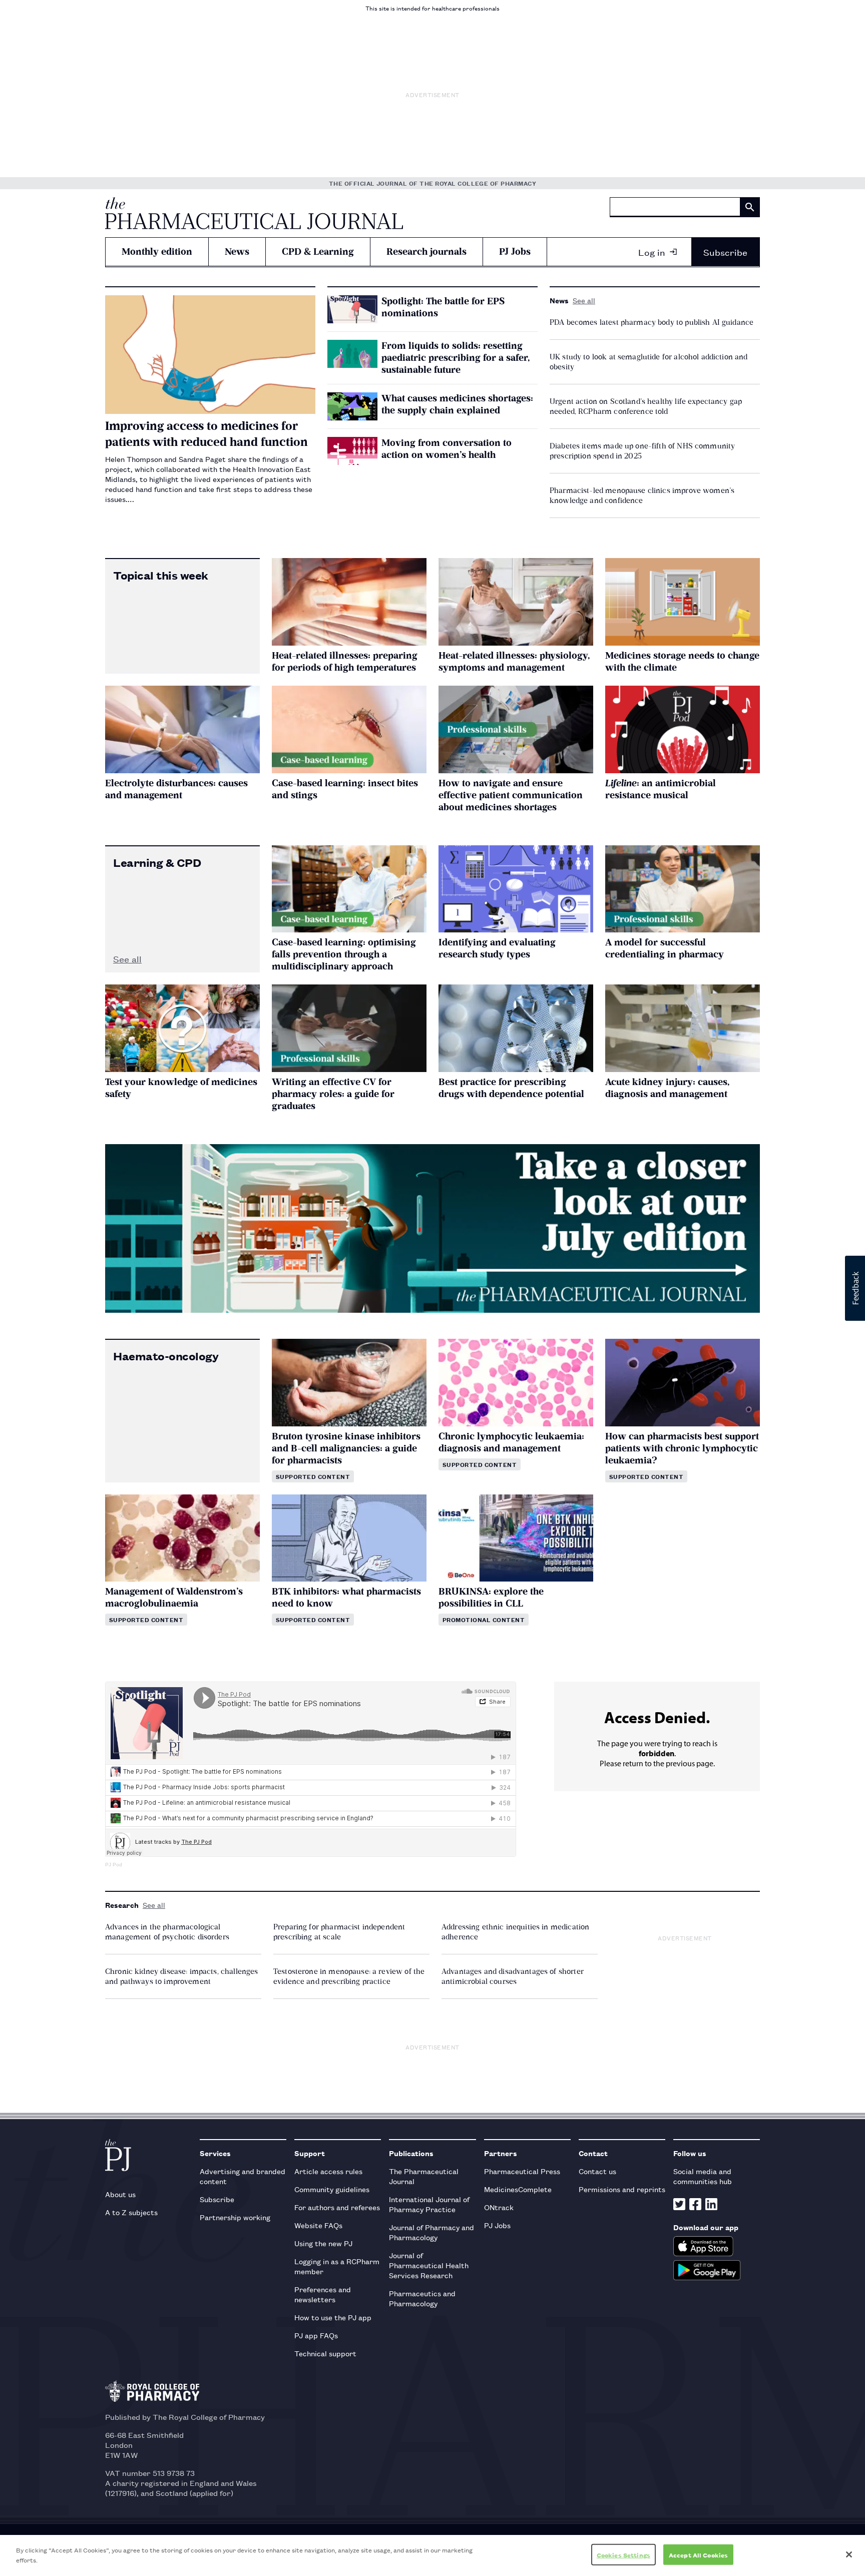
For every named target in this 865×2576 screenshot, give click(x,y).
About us (120, 2194)
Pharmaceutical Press (522, 2171)
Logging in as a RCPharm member (337, 2266)
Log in (652, 252)
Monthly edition (157, 251)
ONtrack (499, 2207)
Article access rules (328, 2171)
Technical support (325, 2353)
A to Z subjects (131, 2212)
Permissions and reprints (622, 2189)
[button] (855, 1288)
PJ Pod (114, 1865)
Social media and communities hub (703, 2176)
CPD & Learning (318, 251)
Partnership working (235, 2217)
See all (584, 300)
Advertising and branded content (243, 2176)
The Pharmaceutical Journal (424, 2176)
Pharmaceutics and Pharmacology (422, 2298)
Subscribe (725, 252)
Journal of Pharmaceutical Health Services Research (429, 2265)
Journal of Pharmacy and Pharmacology (431, 2232)
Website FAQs (318, 2225)
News (237, 251)
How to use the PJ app (333, 2317)
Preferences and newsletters (323, 2294)
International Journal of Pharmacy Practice (429, 2204)
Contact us (597, 2171)
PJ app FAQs (316, 2335)
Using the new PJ (323, 2243)
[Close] (849, 2554)
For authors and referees (337, 2207)
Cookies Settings (623, 2555)
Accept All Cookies (698, 2555)
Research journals (426, 251)
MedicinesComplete (518, 2189)
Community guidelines (332, 2189)
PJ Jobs (515, 251)
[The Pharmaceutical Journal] (254, 213)
